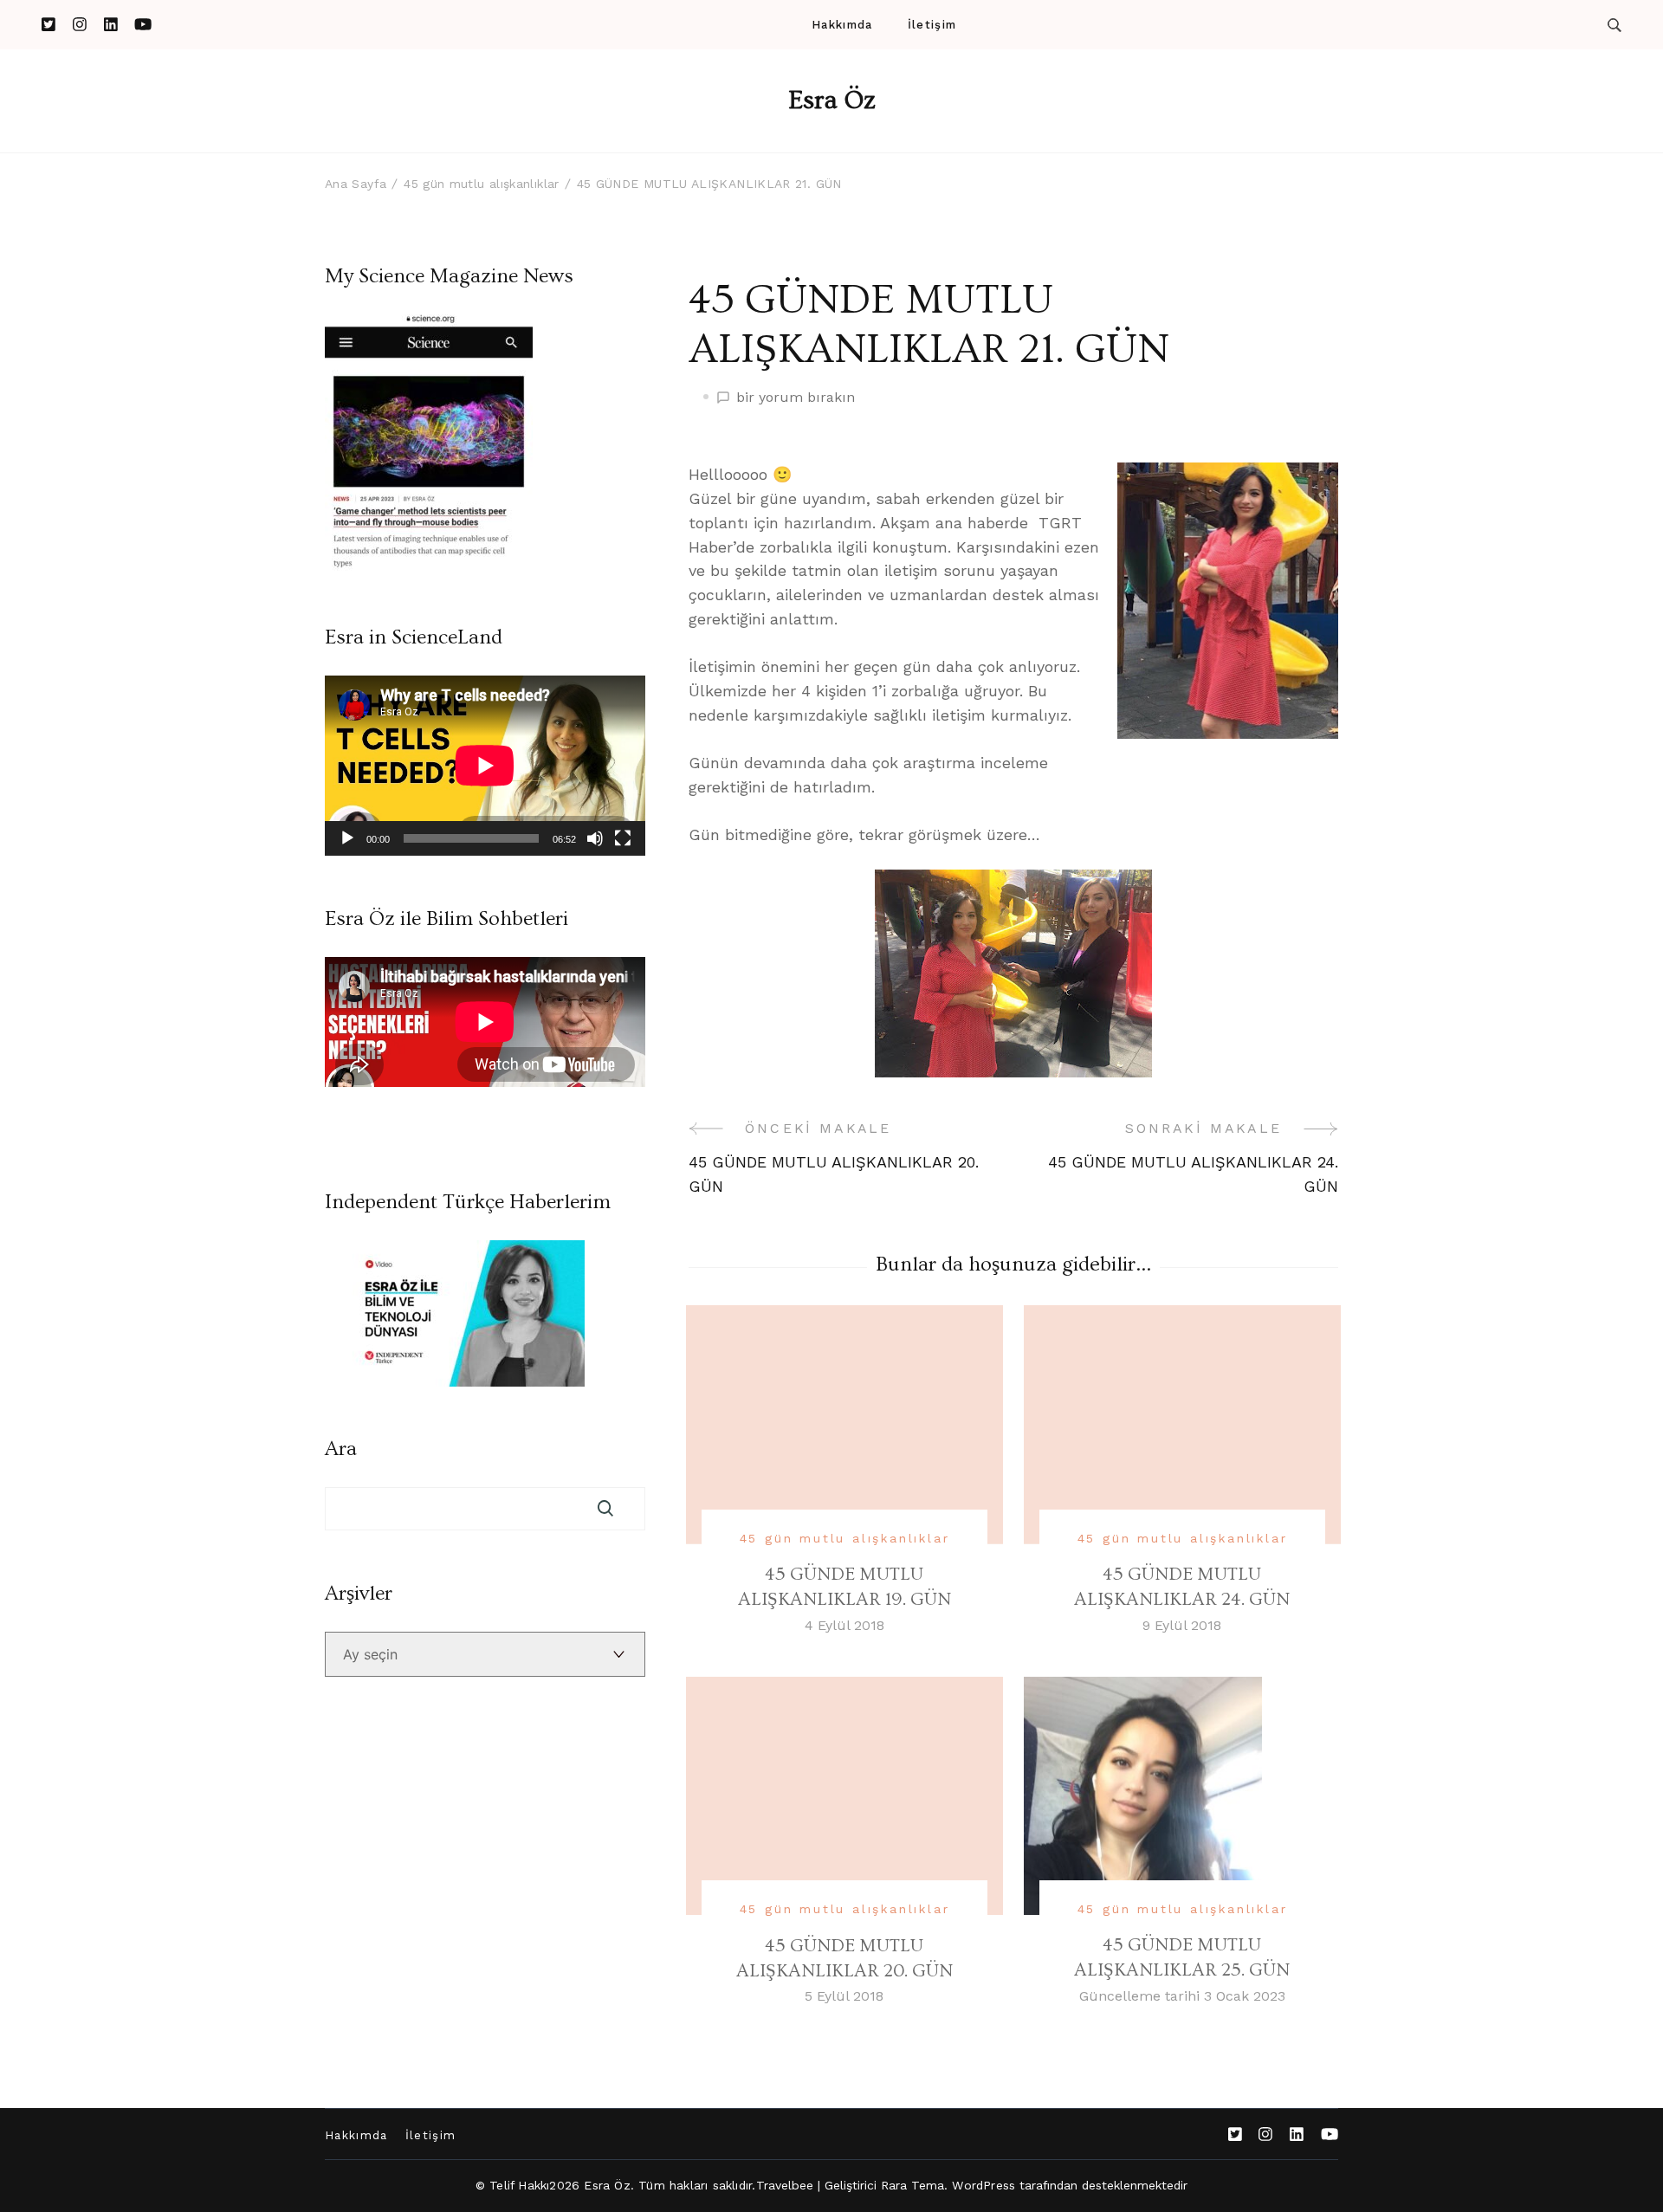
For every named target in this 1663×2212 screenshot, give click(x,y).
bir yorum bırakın (796, 398)
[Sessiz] (595, 838)
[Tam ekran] (623, 838)
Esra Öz (832, 100)
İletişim (932, 25)
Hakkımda (842, 25)
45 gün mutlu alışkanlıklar (845, 1538)
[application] (485, 766)
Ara (341, 1449)
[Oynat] (347, 838)
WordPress (984, 2185)
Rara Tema (913, 2185)
